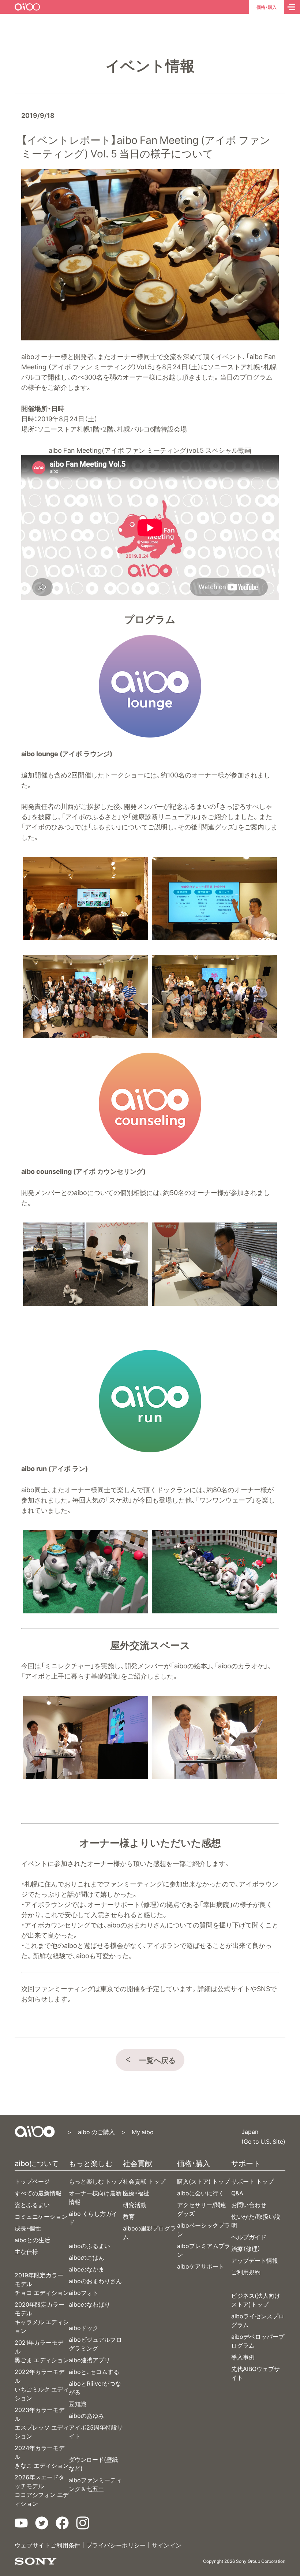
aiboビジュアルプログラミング (95, 2344)
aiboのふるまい (89, 2245)
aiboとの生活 (32, 2240)
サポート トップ (252, 2181)
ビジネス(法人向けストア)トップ (256, 2300)
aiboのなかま (87, 2269)
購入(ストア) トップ (203, 2181)
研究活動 (135, 2204)
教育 (129, 2216)
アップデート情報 (255, 2260)
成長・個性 (28, 2228)
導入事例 (243, 2357)
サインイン (167, 2545)
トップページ (32, 2181)
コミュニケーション (41, 2216)
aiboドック (84, 2327)
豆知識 (78, 2404)
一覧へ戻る (157, 2060)
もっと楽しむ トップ (96, 2181)
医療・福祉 (136, 2193)
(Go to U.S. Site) (263, 2141)
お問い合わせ (249, 2204)
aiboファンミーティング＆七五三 (95, 2484)
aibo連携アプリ (89, 2360)
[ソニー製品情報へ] (36, 2561)
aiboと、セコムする (94, 2371)
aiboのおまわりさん (95, 2281)
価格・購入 (267, 7)
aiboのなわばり (89, 2304)
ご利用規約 (246, 2272)
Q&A (237, 2193)
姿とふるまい (32, 2204)
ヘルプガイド (249, 2237)
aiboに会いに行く (201, 2193)
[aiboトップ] (35, 2132)
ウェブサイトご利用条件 (48, 2545)
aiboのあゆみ (87, 2415)
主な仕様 (26, 2251)
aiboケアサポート (201, 2266)
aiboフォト (84, 2292)
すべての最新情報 (38, 2193)
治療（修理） (246, 2248)
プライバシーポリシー (116, 2545)
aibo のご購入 (96, 2132)
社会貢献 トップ (144, 2181)
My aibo (143, 2132)
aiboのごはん (87, 2257)
